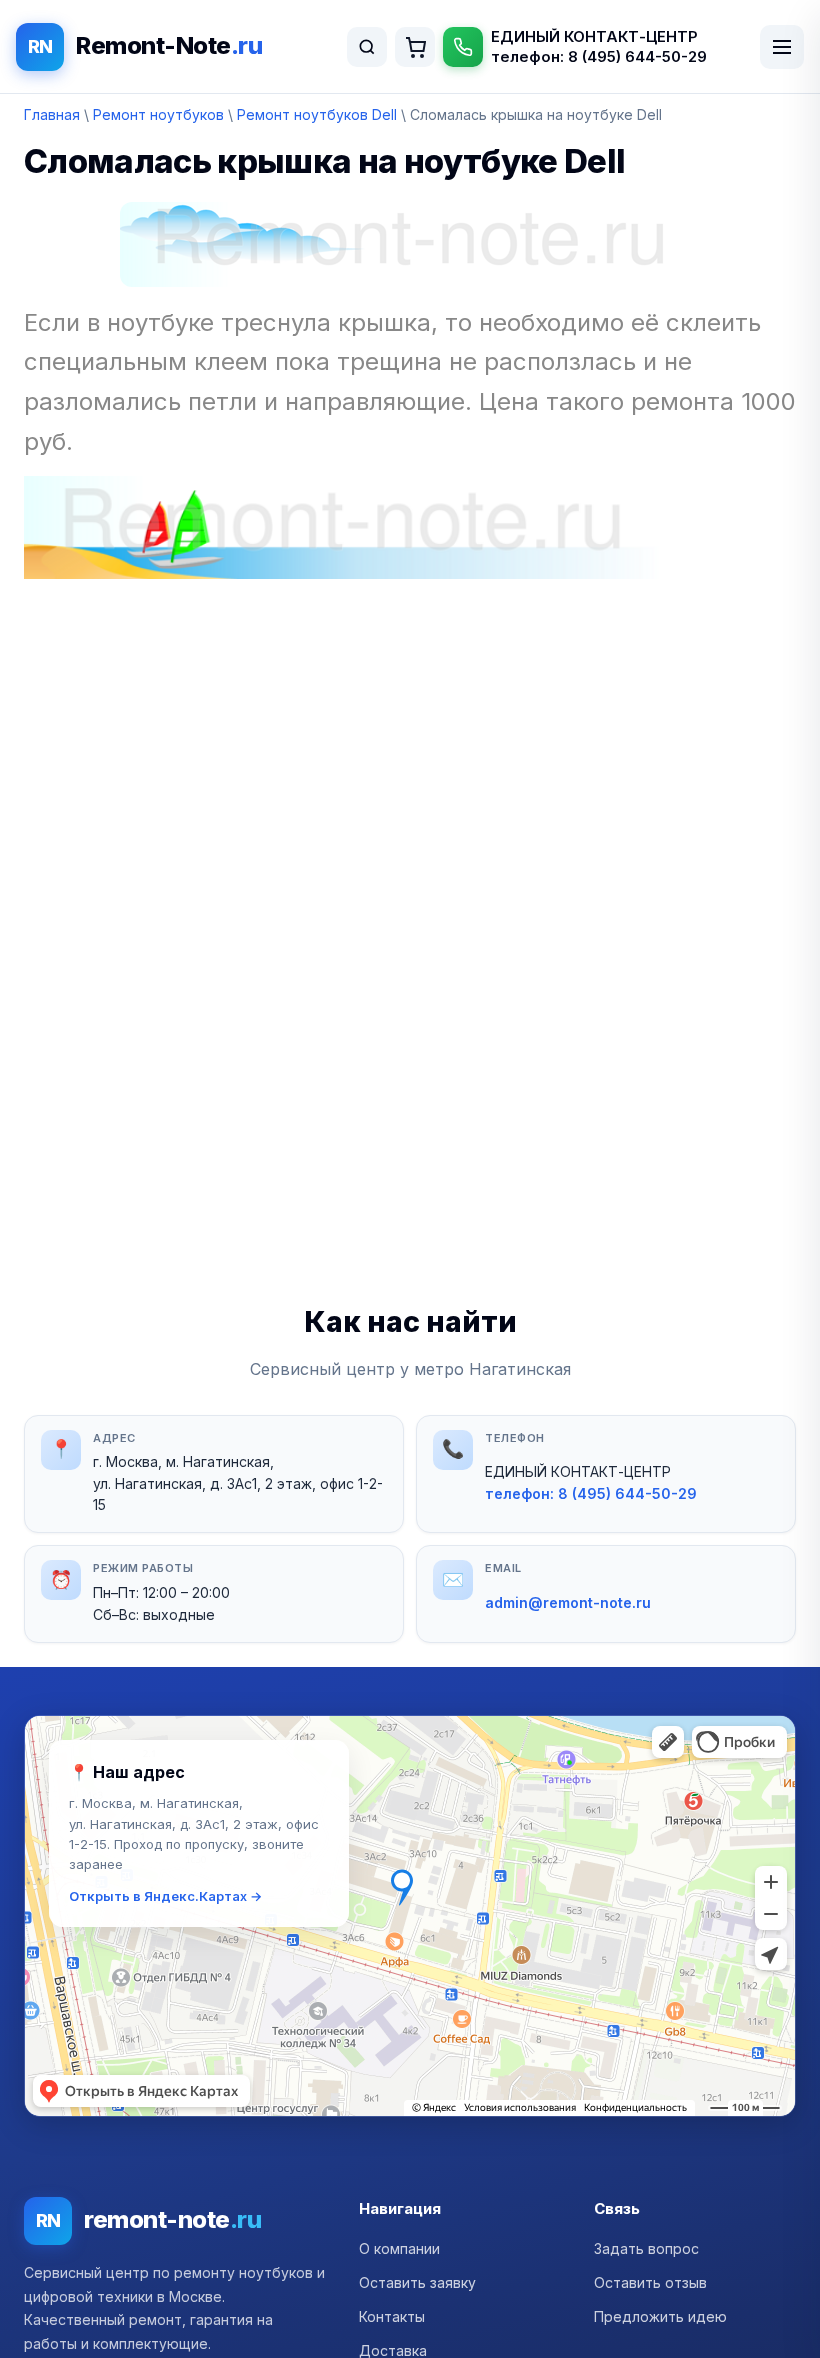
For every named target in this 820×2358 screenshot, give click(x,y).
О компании (399, 2248)
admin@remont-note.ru (568, 1602)
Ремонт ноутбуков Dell (317, 114)
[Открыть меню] (782, 47)
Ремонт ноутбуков (158, 114)
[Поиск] (367, 47)
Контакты (392, 2316)
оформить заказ (415, 47)
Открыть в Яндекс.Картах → (165, 1896)
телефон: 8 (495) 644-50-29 (599, 56)
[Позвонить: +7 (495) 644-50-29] (463, 47)
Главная (52, 114)
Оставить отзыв (650, 2282)
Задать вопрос (646, 2248)
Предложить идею (660, 2316)
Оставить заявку (417, 2282)
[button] (410, 1916)
